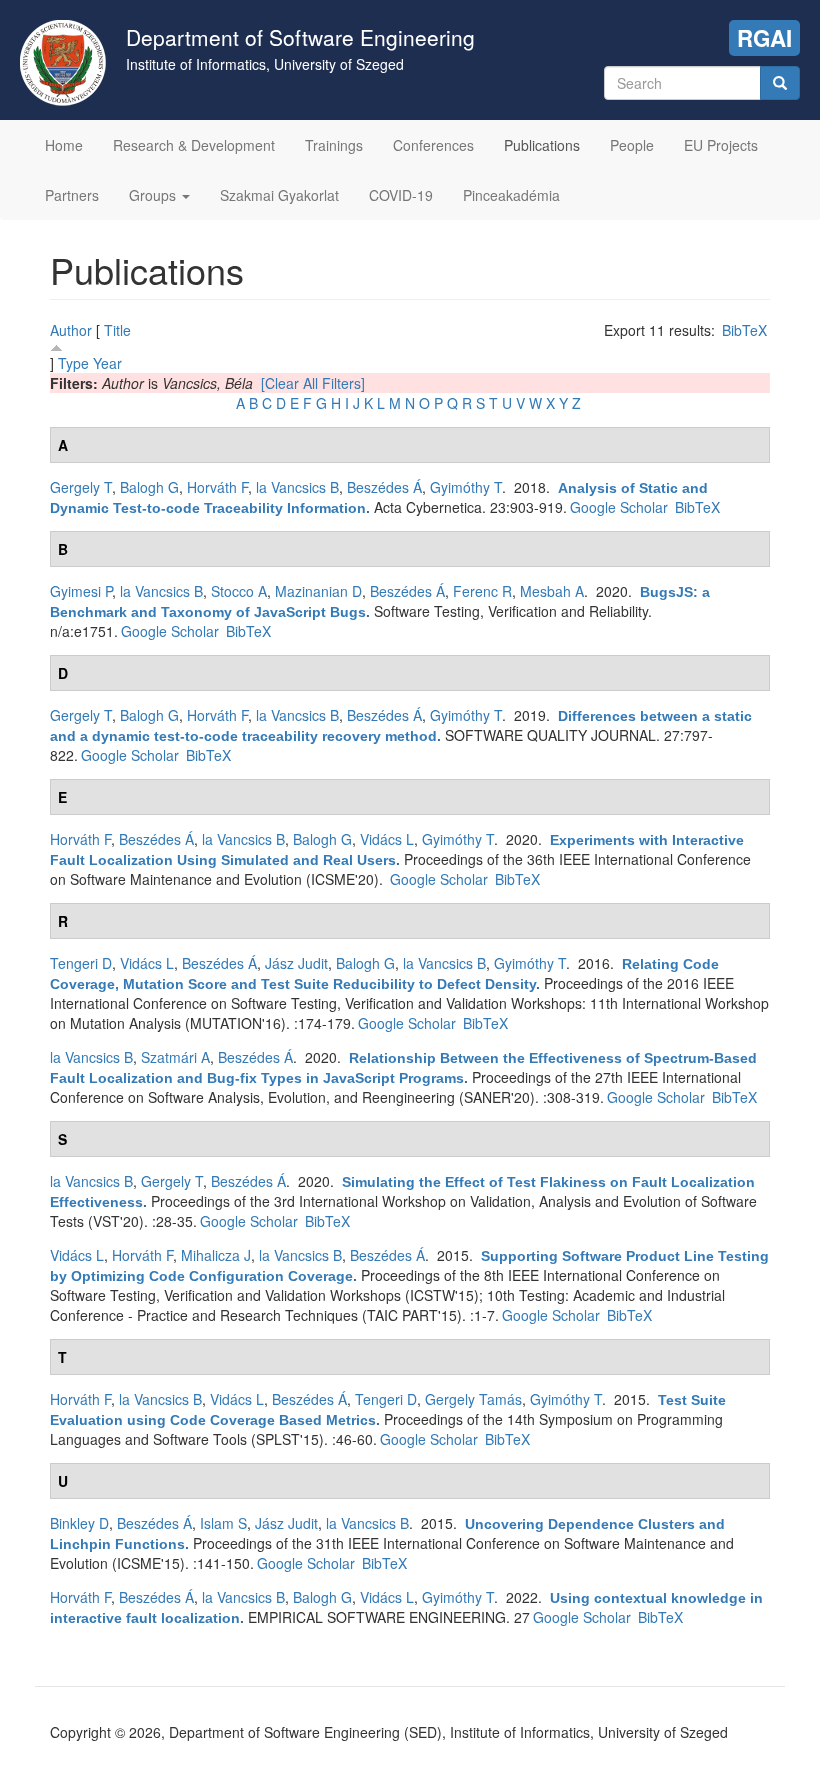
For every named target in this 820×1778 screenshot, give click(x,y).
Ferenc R (482, 591)
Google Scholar (619, 507)
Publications (542, 145)
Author (71, 330)
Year (107, 363)
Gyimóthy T (466, 487)
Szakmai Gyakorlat (279, 195)
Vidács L (387, 839)
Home (64, 145)
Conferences (433, 145)
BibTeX (744, 330)
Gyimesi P (81, 591)
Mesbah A (552, 591)
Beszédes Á (384, 487)
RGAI (764, 38)
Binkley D (79, 1523)
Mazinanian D (318, 591)
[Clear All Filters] (313, 383)
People (632, 145)
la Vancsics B (297, 487)
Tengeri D (81, 963)
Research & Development (194, 145)
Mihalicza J (216, 1255)
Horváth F (217, 487)
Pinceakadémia (511, 195)
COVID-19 (401, 195)
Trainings (334, 145)
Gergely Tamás (473, 1399)
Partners (72, 195)
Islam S (223, 1523)
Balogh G (149, 487)
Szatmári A (175, 1057)
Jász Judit (296, 963)
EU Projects (721, 145)
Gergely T (81, 487)
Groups (154, 195)
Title (117, 330)
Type (73, 363)
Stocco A (239, 591)
